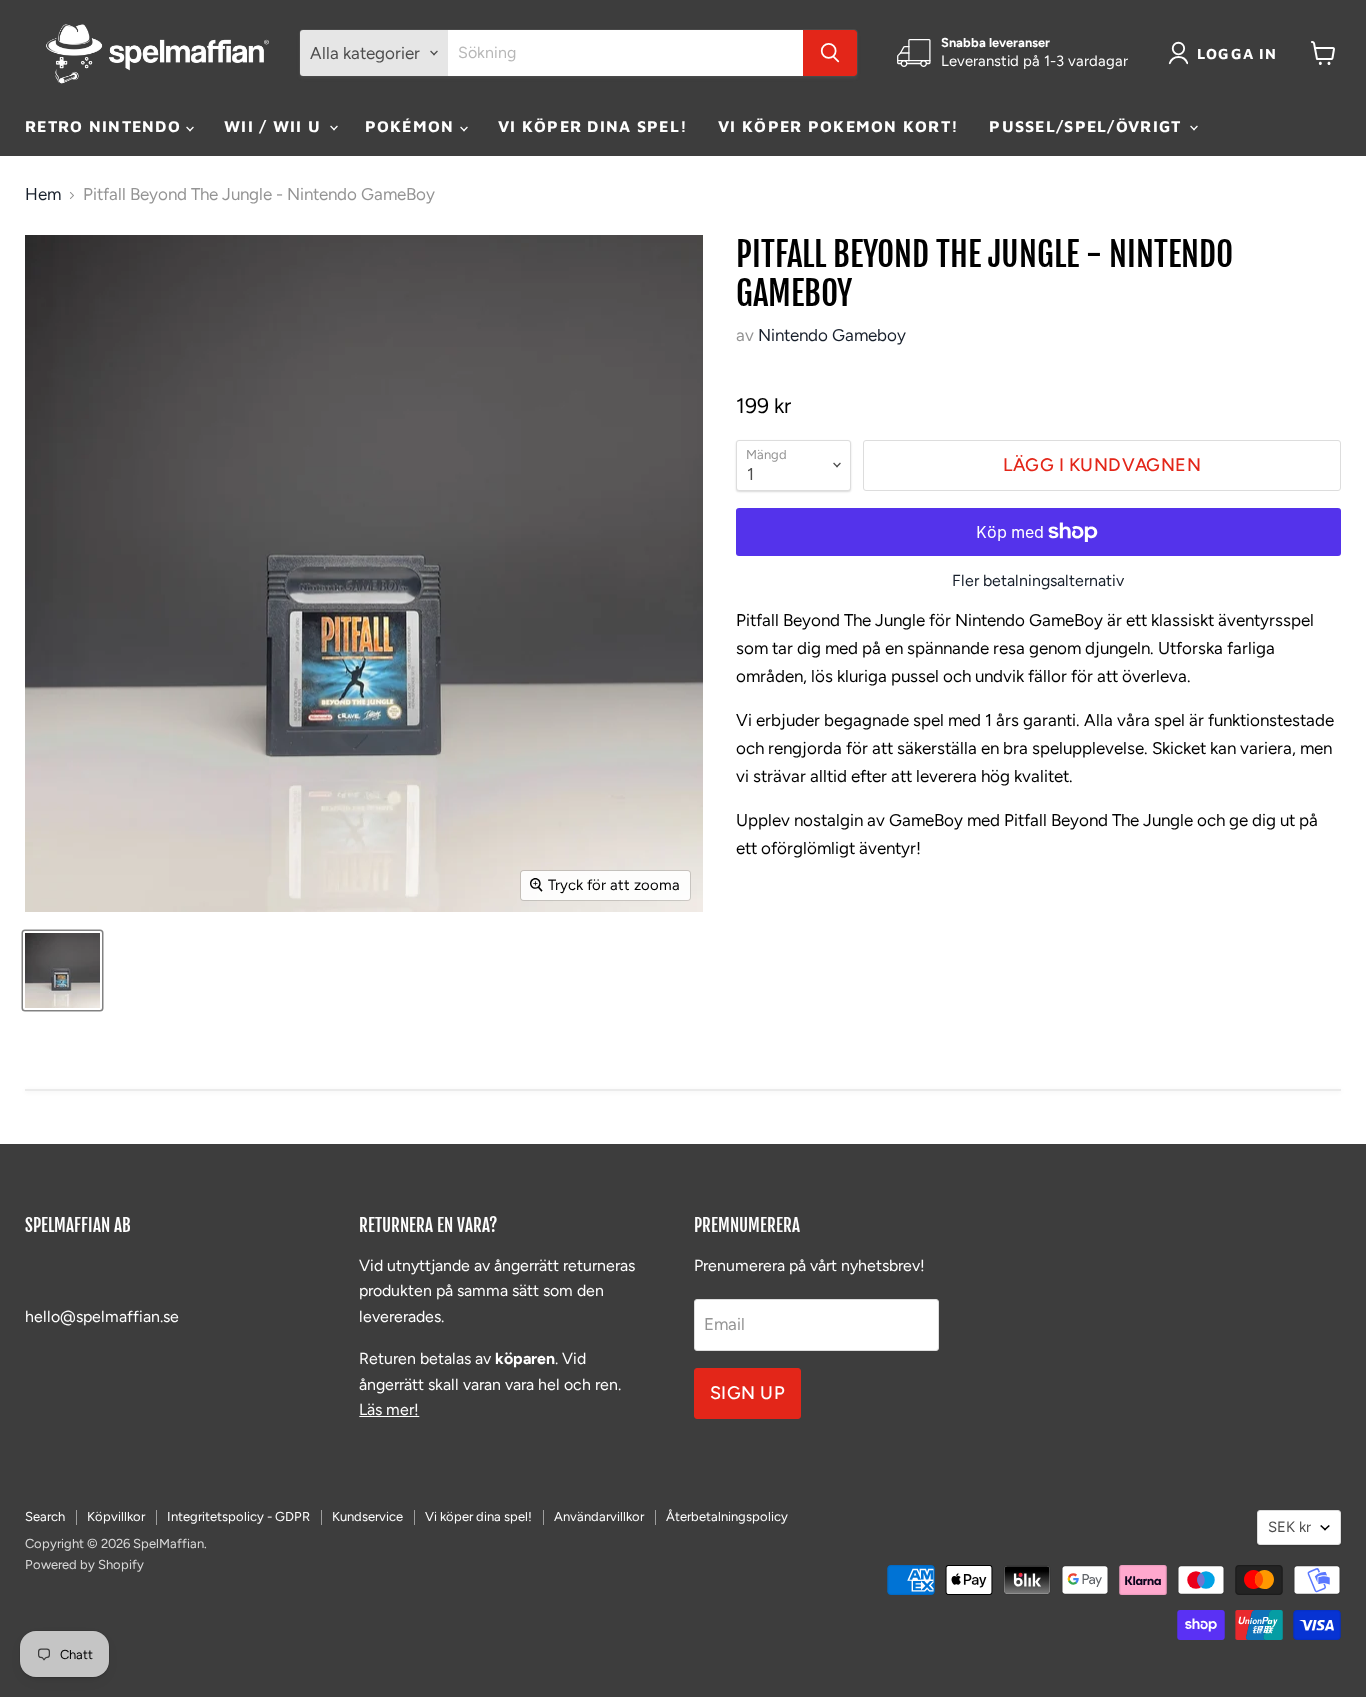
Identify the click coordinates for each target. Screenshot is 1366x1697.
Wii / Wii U (275, 126)
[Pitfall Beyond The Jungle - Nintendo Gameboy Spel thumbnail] (62, 970)
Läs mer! (389, 1409)
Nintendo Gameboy (832, 335)
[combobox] (625, 53)
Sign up (748, 1393)
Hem (43, 194)
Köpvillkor (116, 1516)
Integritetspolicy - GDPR (238, 1516)
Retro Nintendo (105, 126)
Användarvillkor (599, 1516)
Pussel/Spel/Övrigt (1087, 126)
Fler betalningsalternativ (1038, 581)
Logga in (1237, 53)
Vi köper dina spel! (593, 126)
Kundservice (367, 1516)
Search (45, 1516)
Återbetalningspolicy (727, 1516)
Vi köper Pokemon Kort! (838, 126)
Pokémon (412, 126)
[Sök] (830, 53)
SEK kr (1289, 1527)
